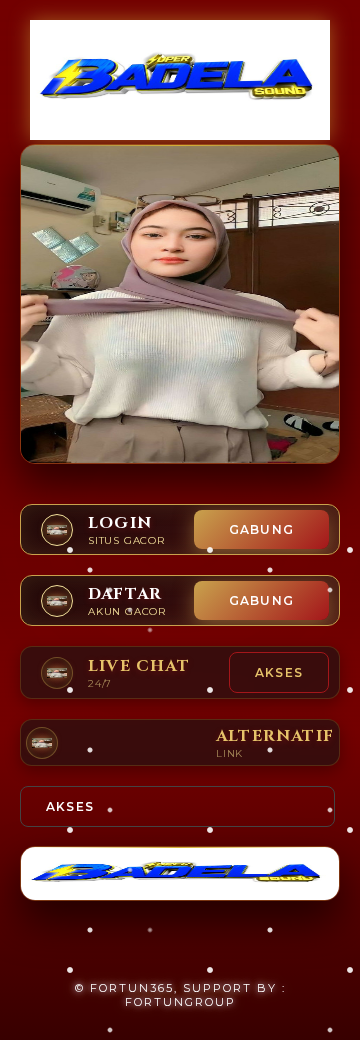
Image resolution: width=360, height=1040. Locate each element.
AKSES (279, 672)
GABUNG (261, 529)
